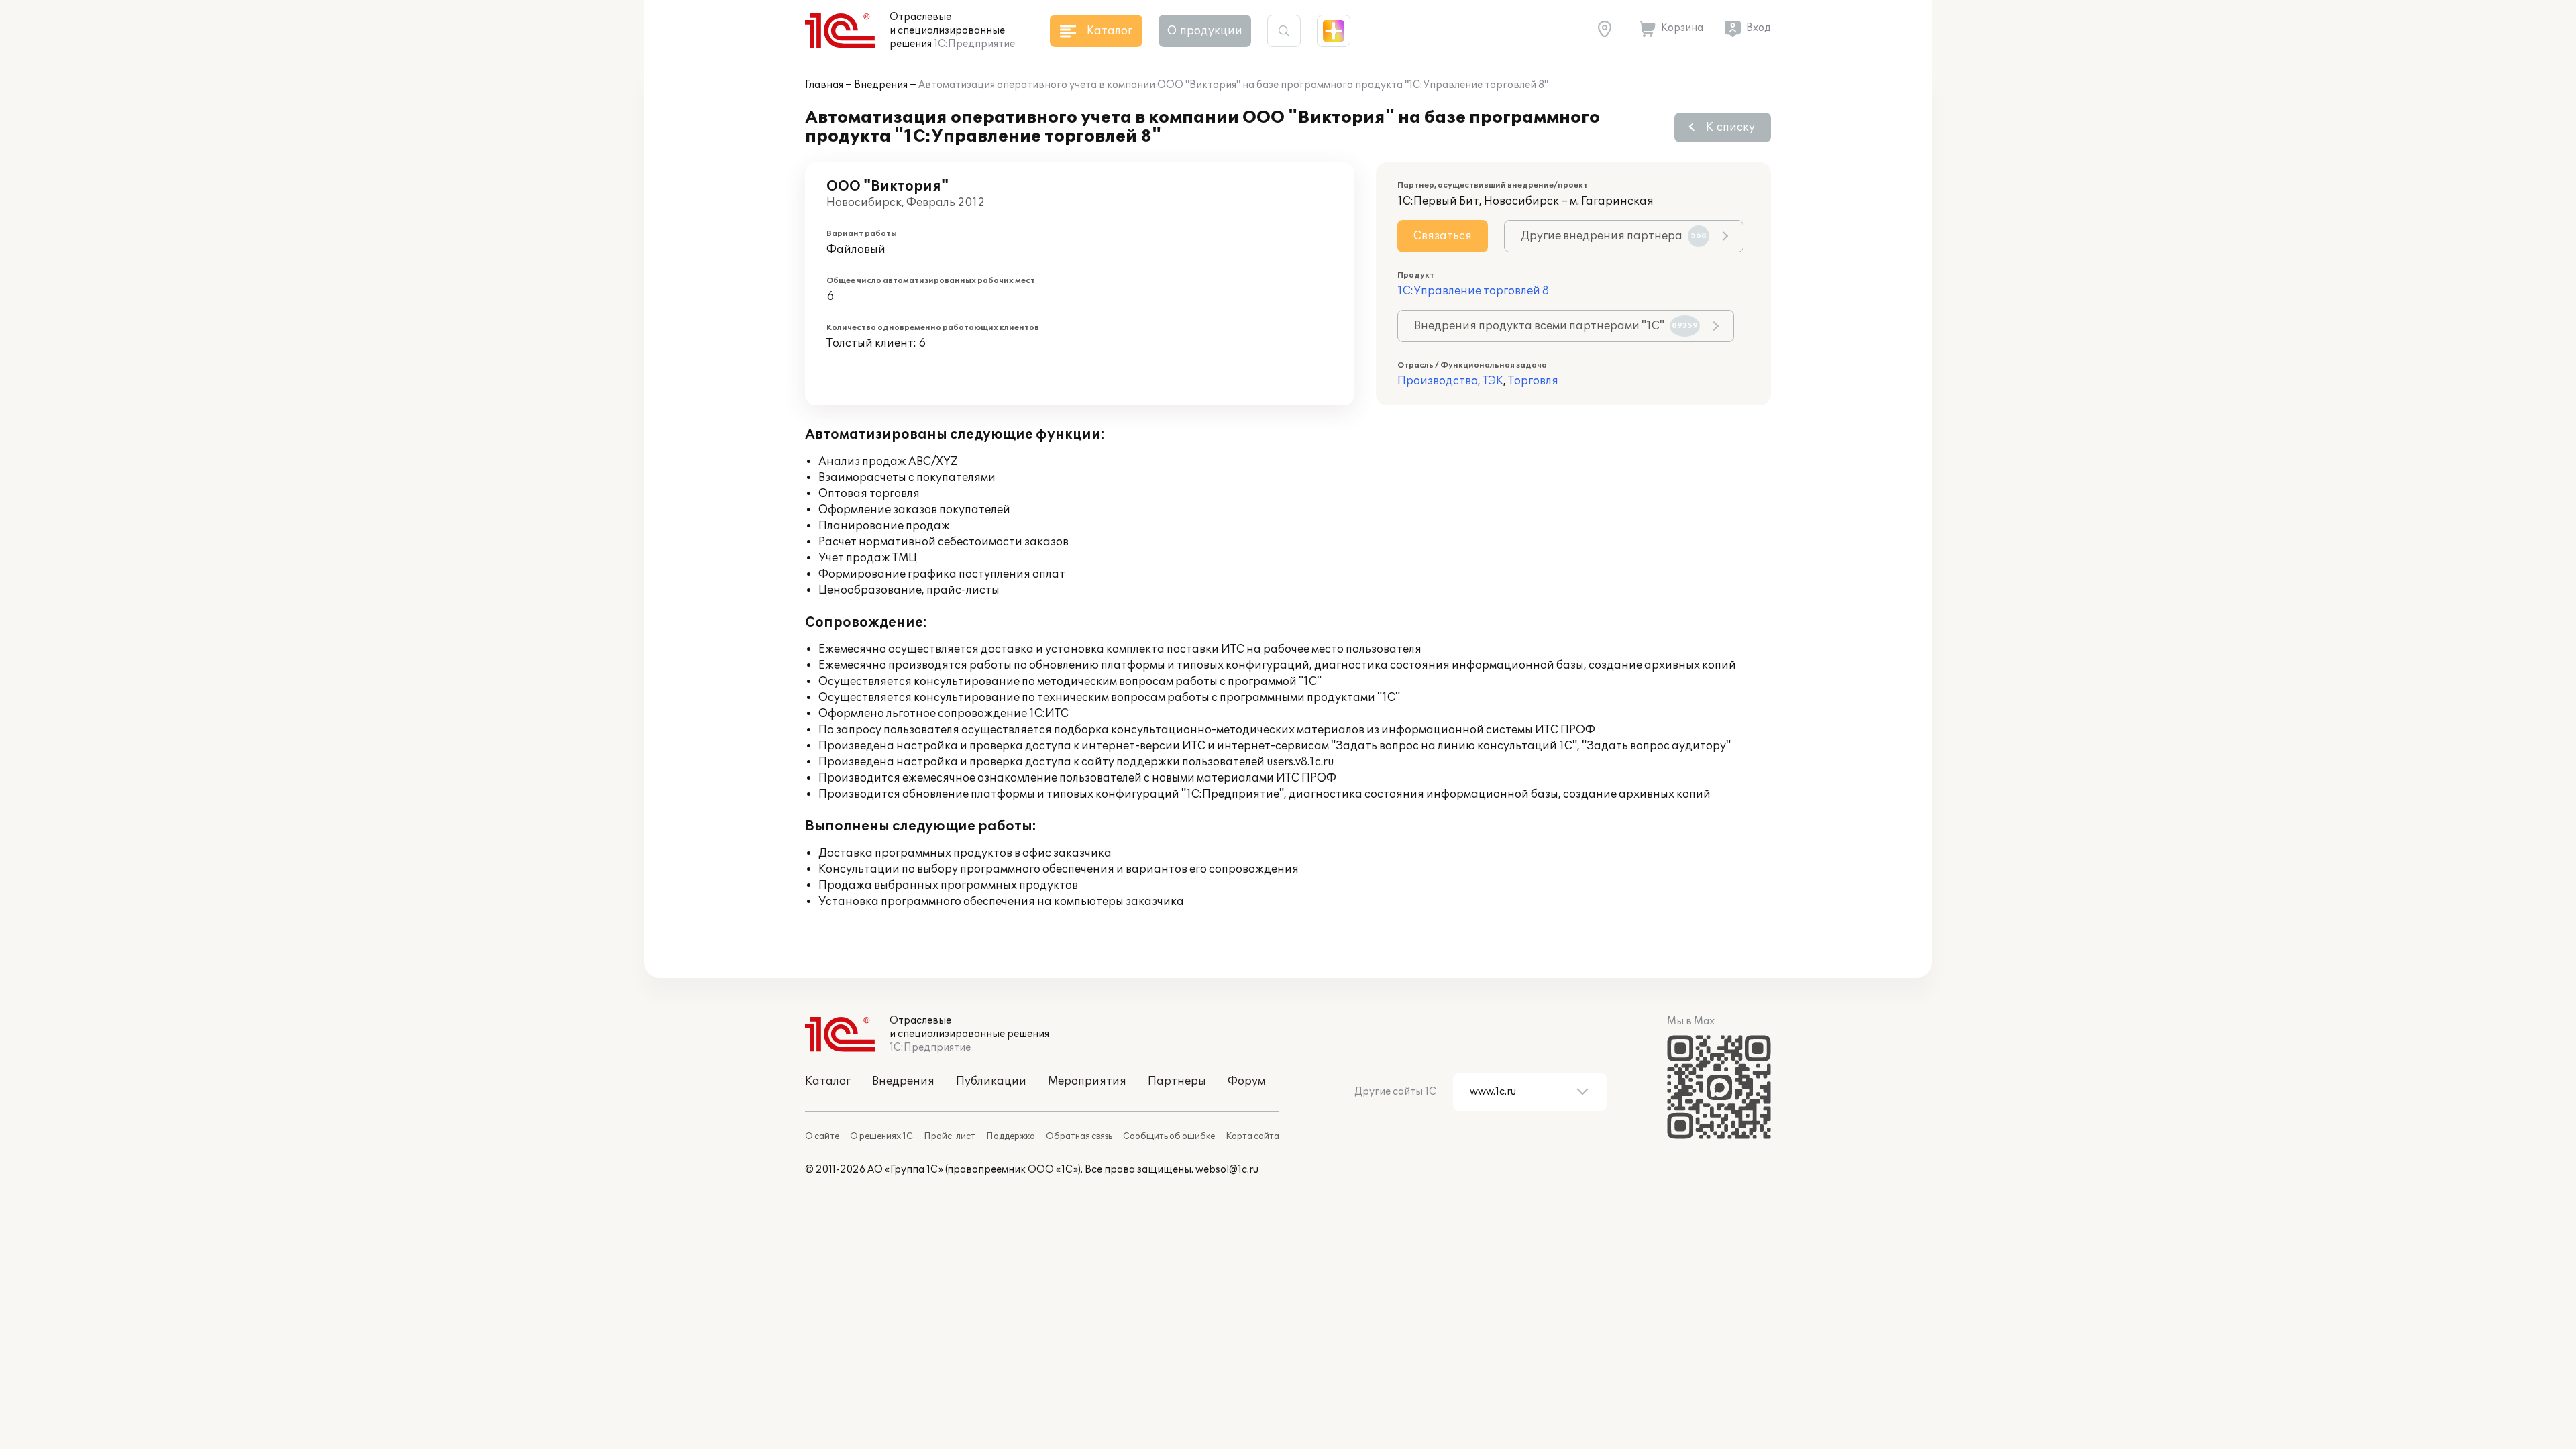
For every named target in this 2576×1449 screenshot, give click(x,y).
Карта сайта (1252, 1136)
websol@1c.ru (1227, 1170)
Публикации (991, 1081)
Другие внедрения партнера (1614, 236)
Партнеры (1177, 1081)
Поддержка (1011, 1136)
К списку (1730, 127)
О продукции (1205, 31)
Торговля (1533, 381)
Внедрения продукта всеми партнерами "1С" (1556, 326)
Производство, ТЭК (1450, 381)
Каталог (828, 1081)
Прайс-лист (950, 1136)
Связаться (1443, 236)
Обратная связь (1079, 1136)
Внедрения (881, 85)
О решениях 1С (881, 1136)
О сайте (822, 1136)
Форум (1246, 1081)
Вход (1759, 28)
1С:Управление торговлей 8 (1473, 291)
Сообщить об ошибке (1169, 1136)
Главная (824, 85)
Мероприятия (1087, 1081)
